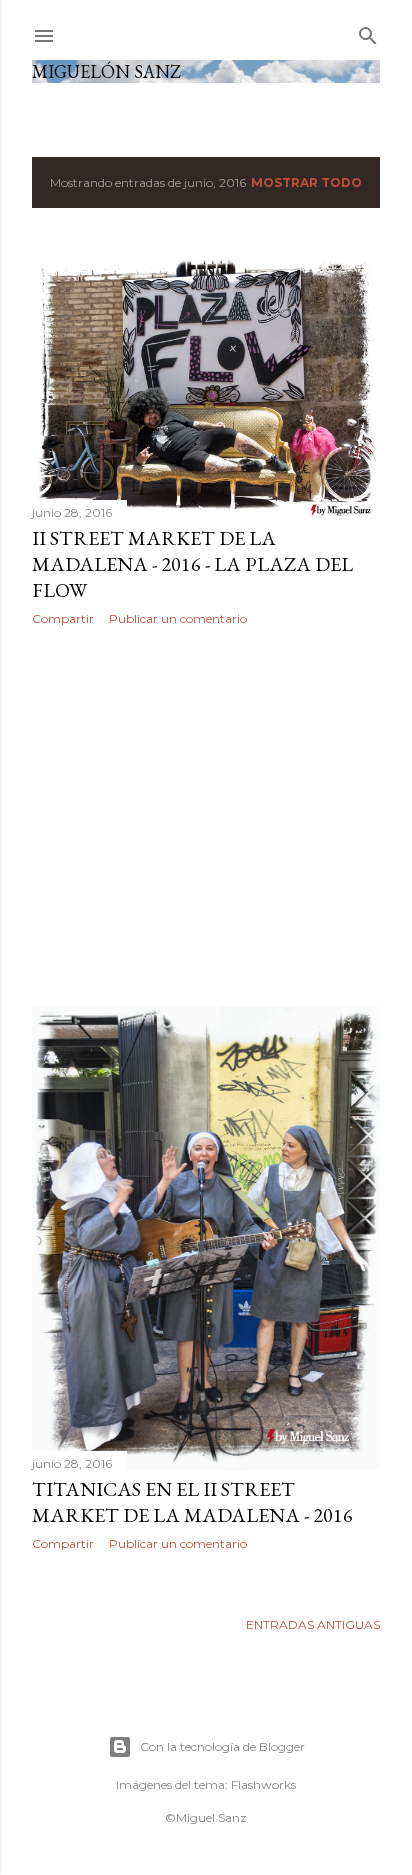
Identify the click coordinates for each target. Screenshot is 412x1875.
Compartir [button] (63, 618)
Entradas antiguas (313, 1624)
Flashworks (263, 1784)
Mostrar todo (306, 182)
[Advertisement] (206, 816)
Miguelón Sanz (106, 71)
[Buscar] (368, 31)
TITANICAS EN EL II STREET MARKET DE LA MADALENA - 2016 (192, 1502)
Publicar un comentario (178, 618)
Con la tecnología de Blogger (222, 1746)
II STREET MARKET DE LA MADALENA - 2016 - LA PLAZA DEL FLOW (192, 564)
